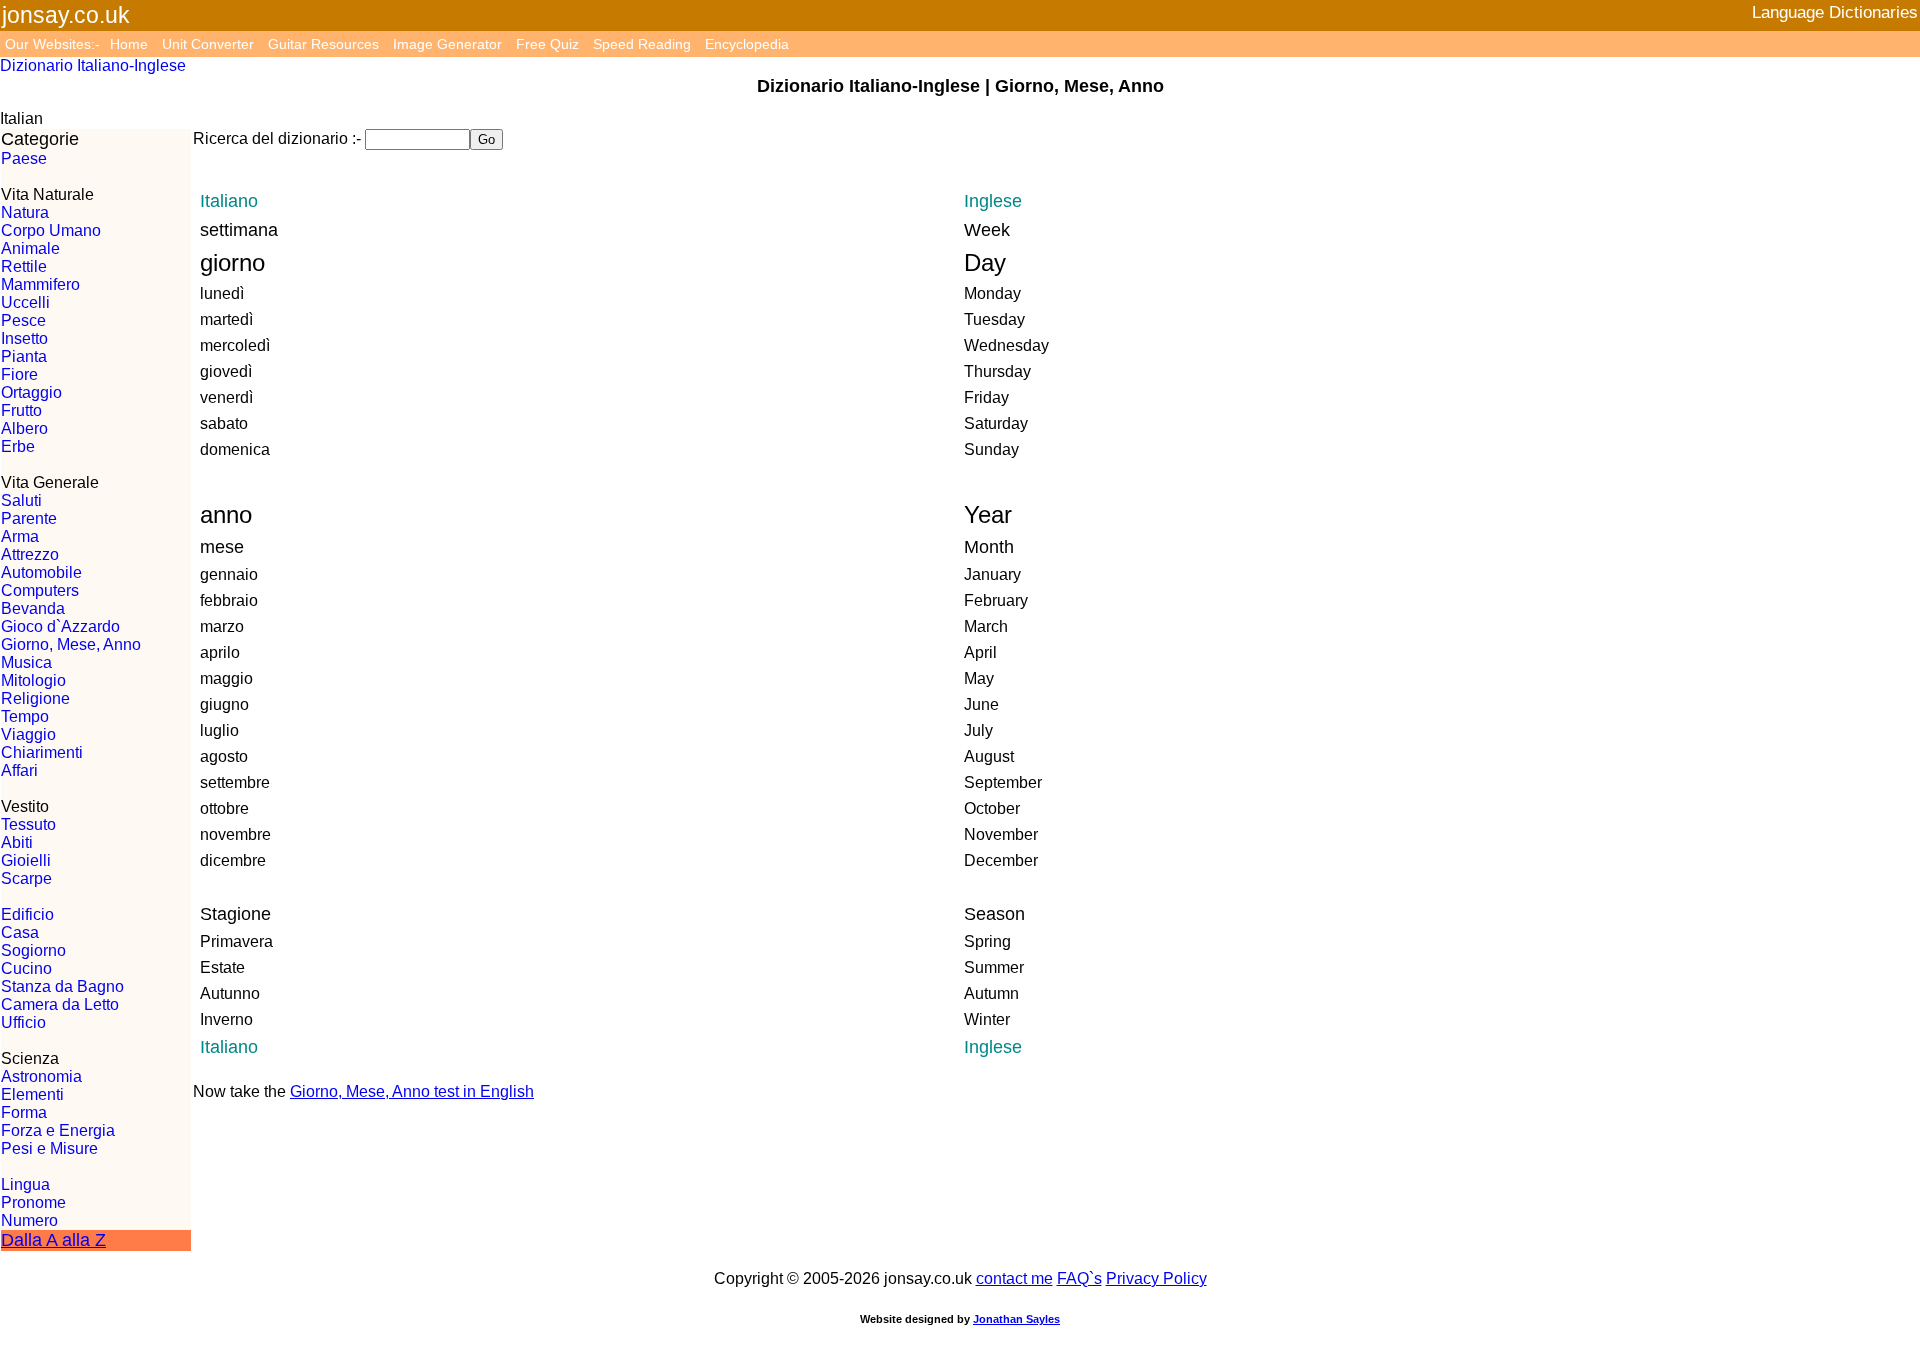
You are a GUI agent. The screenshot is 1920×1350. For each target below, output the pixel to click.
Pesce (23, 320)
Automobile (41, 572)
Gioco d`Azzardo (60, 626)
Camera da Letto (60, 1004)
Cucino (26, 968)
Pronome (33, 1202)
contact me (1014, 1278)
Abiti (17, 842)
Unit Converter (208, 44)
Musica (26, 662)
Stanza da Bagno (62, 986)
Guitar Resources (323, 44)
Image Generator (447, 44)
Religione (35, 698)
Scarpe (26, 878)
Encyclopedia (747, 44)
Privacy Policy (1156, 1278)
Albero (24, 428)
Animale (30, 248)
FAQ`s (1079, 1278)
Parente (29, 518)
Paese (24, 158)
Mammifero (40, 284)
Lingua (25, 1184)
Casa (20, 932)
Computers (40, 590)
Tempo (25, 716)
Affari (19, 770)
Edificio (27, 914)
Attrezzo (30, 554)
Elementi (32, 1094)
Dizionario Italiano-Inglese (93, 65)
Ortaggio (31, 392)
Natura (25, 212)
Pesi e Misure (49, 1148)
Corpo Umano (51, 230)
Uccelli (25, 302)
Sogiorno (33, 950)
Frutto (21, 410)
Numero (29, 1220)
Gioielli (26, 860)
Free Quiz (547, 44)
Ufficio (23, 1022)
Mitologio (33, 680)
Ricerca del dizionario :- (277, 138)
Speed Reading (642, 44)
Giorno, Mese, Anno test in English (412, 1091)
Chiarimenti (42, 752)
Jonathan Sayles (1016, 1319)
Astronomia (41, 1076)
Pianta (24, 356)
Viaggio (28, 734)
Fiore (19, 374)
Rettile (24, 266)
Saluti (21, 500)
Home (129, 44)
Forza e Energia (58, 1130)
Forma (24, 1112)
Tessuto (28, 824)
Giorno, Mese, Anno (71, 644)
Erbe (18, 446)
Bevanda (33, 608)
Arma (20, 536)
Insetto (24, 338)
